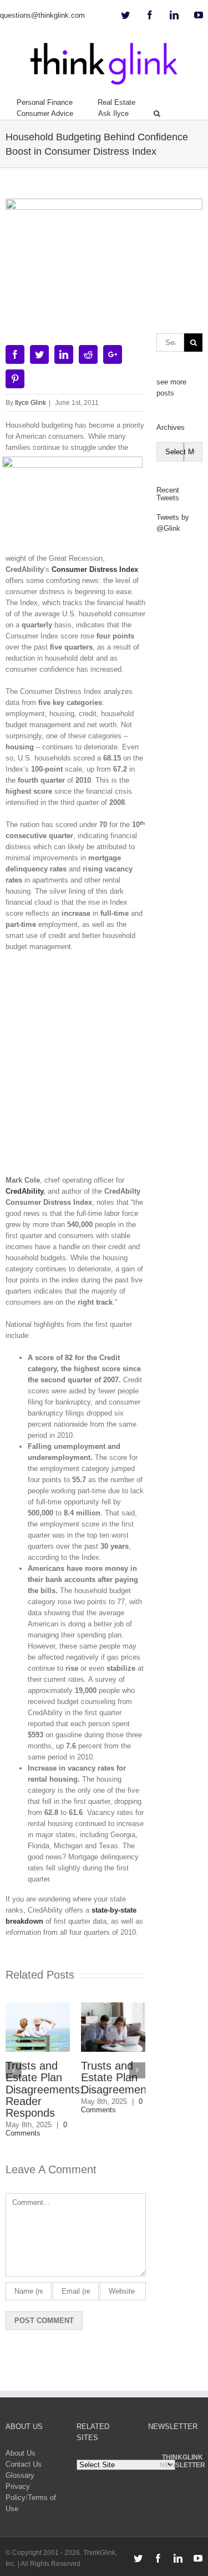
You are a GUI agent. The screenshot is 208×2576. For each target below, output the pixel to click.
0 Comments (101, 2106)
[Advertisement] (104, 1068)
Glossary (20, 2475)
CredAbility (24, 1191)
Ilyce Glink (31, 403)
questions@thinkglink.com (42, 15)
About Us (21, 2453)
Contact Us (24, 2464)
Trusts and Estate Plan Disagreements (107, 2077)
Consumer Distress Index (95, 569)
